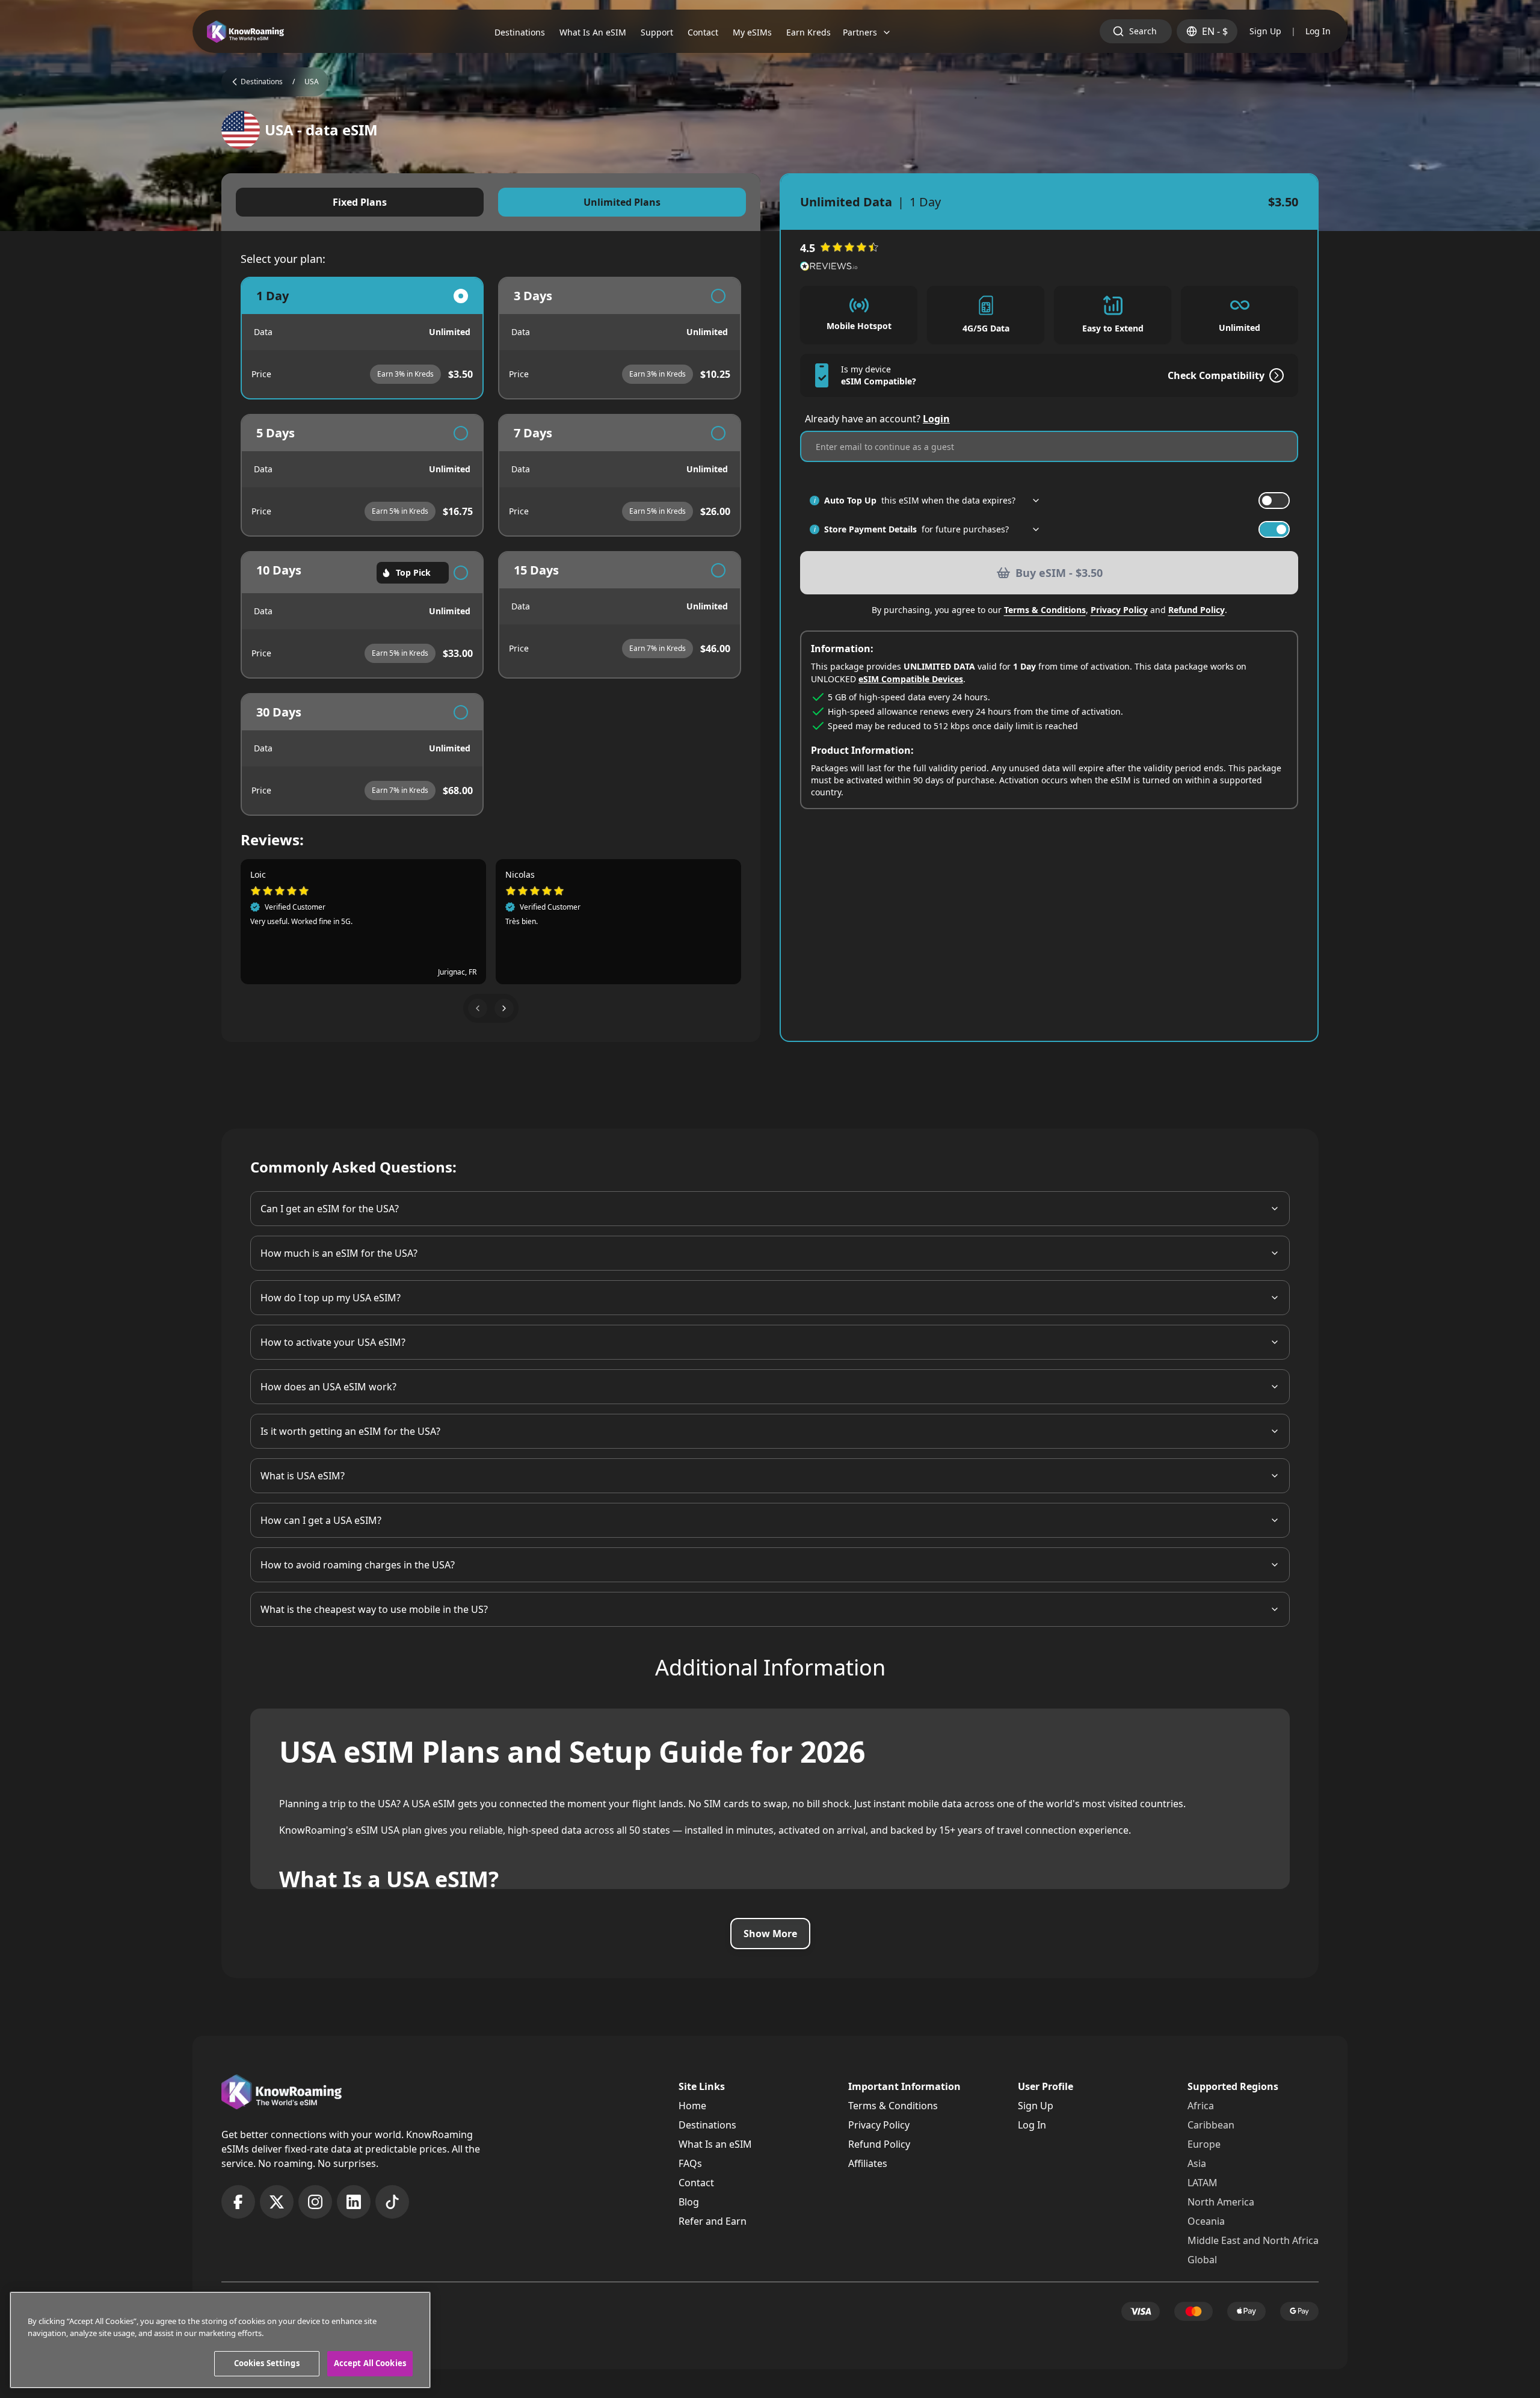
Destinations (707, 2125)
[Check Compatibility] (1274, 375)
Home (692, 2106)
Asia (1197, 2163)
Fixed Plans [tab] (360, 202)
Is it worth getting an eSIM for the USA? (350, 1431)
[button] (478, 1008)
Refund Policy (1197, 610)
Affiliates (868, 2163)
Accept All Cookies (370, 2363)
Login (936, 419)
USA (312, 82)
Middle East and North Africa (1253, 2240)
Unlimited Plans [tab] (622, 202)
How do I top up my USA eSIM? (331, 1298)
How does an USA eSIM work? (328, 1387)
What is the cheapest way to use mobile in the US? (374, 1609)
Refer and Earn (713, 2221)
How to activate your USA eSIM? (333, 1342)
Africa (1201, 2106)
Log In (1318, 31)
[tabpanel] (491, 546)
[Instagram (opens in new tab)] (315, 2202)
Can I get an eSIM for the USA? (330, 1209)
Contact (696, 2183)
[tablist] (491, 202)
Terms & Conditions (1045, 610)
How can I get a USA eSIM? (321, 1520)
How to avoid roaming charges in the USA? (358, 1565)
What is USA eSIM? (303, 1476)
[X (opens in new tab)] (277, 2202)
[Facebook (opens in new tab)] (238, 2202)
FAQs (690, 2163)
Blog (689, 2202)
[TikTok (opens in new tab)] (392, 2202)
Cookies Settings (267, 2363)
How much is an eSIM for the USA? (339, 1253)
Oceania (1206, 2221)
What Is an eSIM (715, 2144)
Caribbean (1211, 2125)
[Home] (245, 32)
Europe (1204, 2144)
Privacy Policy (1119, 610)
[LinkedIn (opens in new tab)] (354, 2202)
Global (1202, 2260)
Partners (860, 32)
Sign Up (1265, 31)
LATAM (1203, 2183)
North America (1221, 2202)
